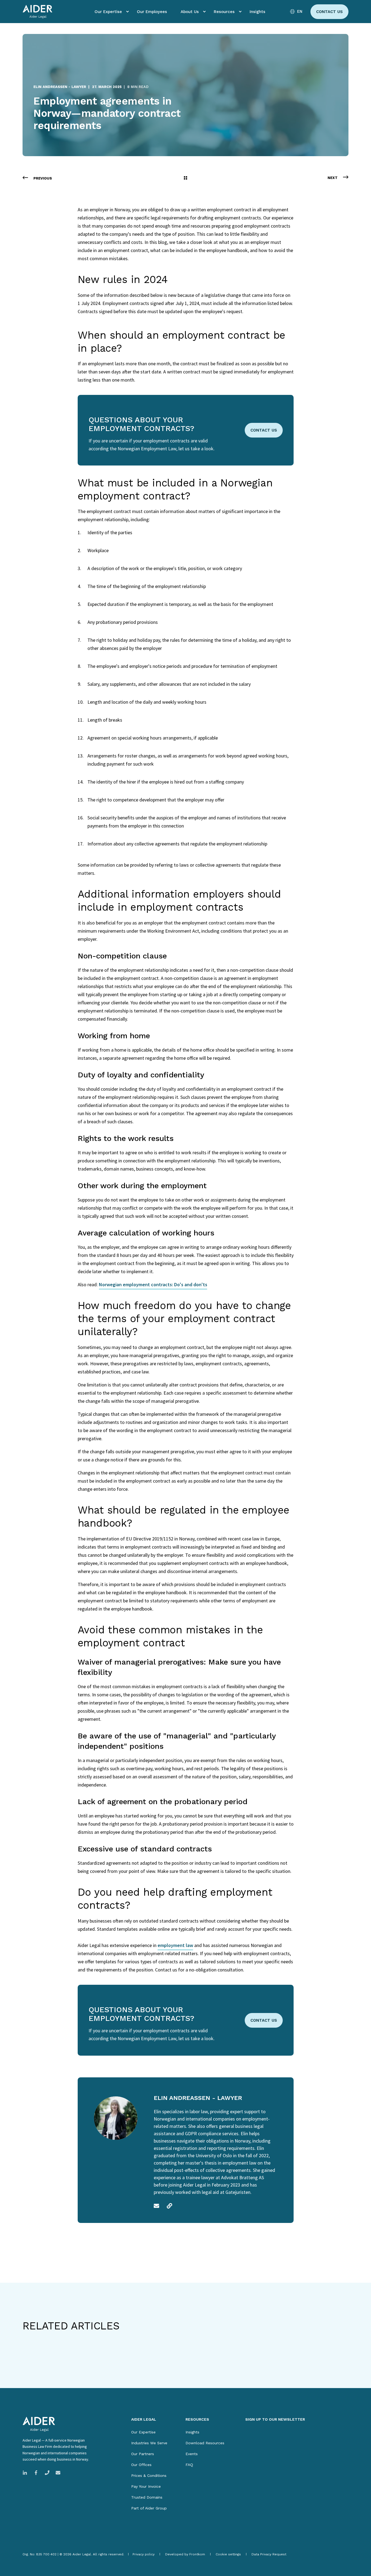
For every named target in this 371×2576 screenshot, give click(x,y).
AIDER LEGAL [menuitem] (144, 2419)
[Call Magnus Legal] (47, 2473)
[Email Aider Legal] (56, 2473)
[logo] (39, 2424)
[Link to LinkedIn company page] (26, 2473)
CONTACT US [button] (264, 430)
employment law (175, 1945)
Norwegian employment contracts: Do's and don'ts (153, 1284)
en (300, 12)
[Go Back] (185, 178)
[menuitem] (127, 12)
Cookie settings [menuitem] (228, 2554)
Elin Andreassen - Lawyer (60, 87)
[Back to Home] (37, 12)
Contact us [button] (329, 12)
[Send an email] (158, 2206)
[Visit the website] (168, 2206)
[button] (19, 2557)
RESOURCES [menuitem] (197, 2419)
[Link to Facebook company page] (36, 2473)
